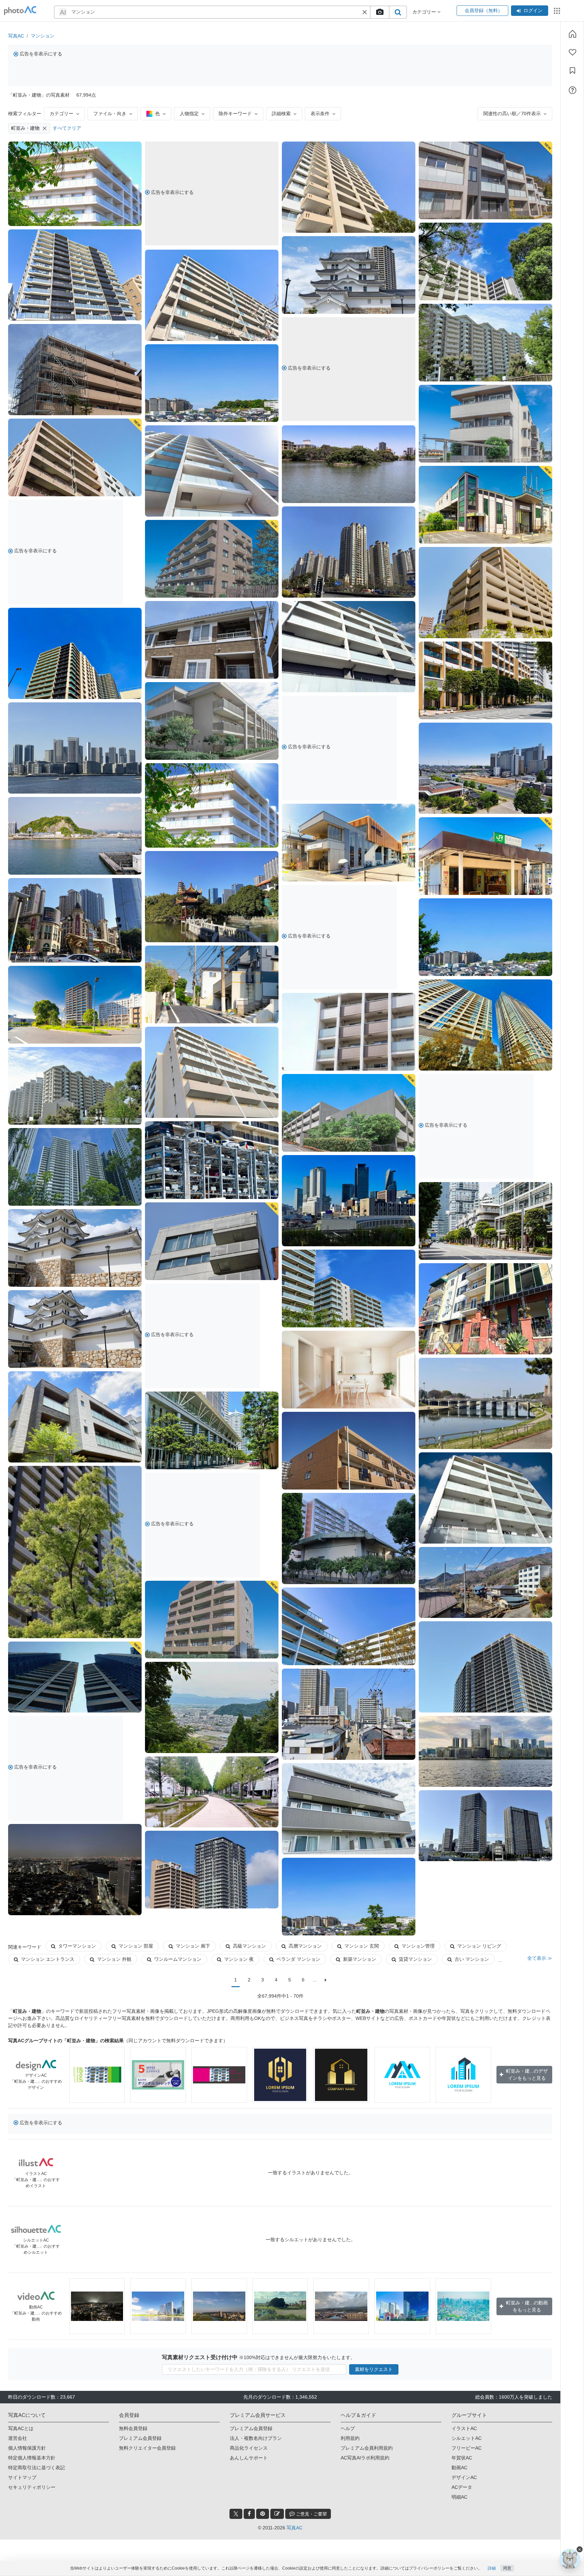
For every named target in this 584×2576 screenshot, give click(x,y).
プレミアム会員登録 (140, 2438)
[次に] (326, 1980)
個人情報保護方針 (27, 2448)
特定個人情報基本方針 (32, 2458)
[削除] (45, 128)
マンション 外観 (114, 1959)
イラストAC (464, 2428)
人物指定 (189, 114)
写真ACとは (21, 2428)
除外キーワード (235, 114)
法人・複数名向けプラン (256, 2438)
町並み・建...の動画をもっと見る (527, 2306)
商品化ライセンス (249, 2448)
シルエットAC (467, 2438)
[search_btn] (398, 12)
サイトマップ (22, 2477)
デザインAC (464, 2477)
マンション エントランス (48, 1959)
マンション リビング (479, 1946)
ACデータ (462, 2487)
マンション (43, 36)
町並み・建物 (25, 128)
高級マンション (249, 1946)
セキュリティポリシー (32, 2487)
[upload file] (380, 12)
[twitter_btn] (236, 2514)
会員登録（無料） (482, 10)
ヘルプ (348, 2428)
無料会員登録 (133, 2428)
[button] (365, 12)
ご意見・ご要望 (311, 2514)
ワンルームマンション (178, 1959)
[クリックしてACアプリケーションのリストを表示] (557, 11)
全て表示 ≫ (540, 1958)
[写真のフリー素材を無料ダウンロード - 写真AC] (20, 11)
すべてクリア (67, 128)
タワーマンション (77, 1946)
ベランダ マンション (298, 1959)
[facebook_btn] (249, 2514)
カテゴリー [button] (425, 12)
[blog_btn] (277, 2514)
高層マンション (305, 1946)
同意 (507, 2568)
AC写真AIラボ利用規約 (365, 2458)
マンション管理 (418, 1946)
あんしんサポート (249, 2458)
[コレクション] (573, 71)
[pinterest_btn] (263, 2514)
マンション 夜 (239, 1959)
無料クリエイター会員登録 (147, 2448)
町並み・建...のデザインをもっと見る (527, 2074)
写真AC (16, 36)
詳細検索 (281, 114)
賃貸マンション (415, 1959)
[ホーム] (573, 34)
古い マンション (472, 1959)
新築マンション (360, 1959)
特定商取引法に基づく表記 (36, 2468)
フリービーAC (467, 2448)
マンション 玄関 (362, 1946)
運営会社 (18, 2438)
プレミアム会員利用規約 (367, 2448)
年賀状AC (462, 2458)
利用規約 (350, 2438)
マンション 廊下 (193, 1946)
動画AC (459, 2468)
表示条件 (320, 114)
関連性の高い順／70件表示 (512, 114)
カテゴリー (62, 114)
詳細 (492, 2568)
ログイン (533, 10)
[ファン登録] (573, 52)
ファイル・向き (110, 114)
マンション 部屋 (136, 1946)
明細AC (459, 2497)
